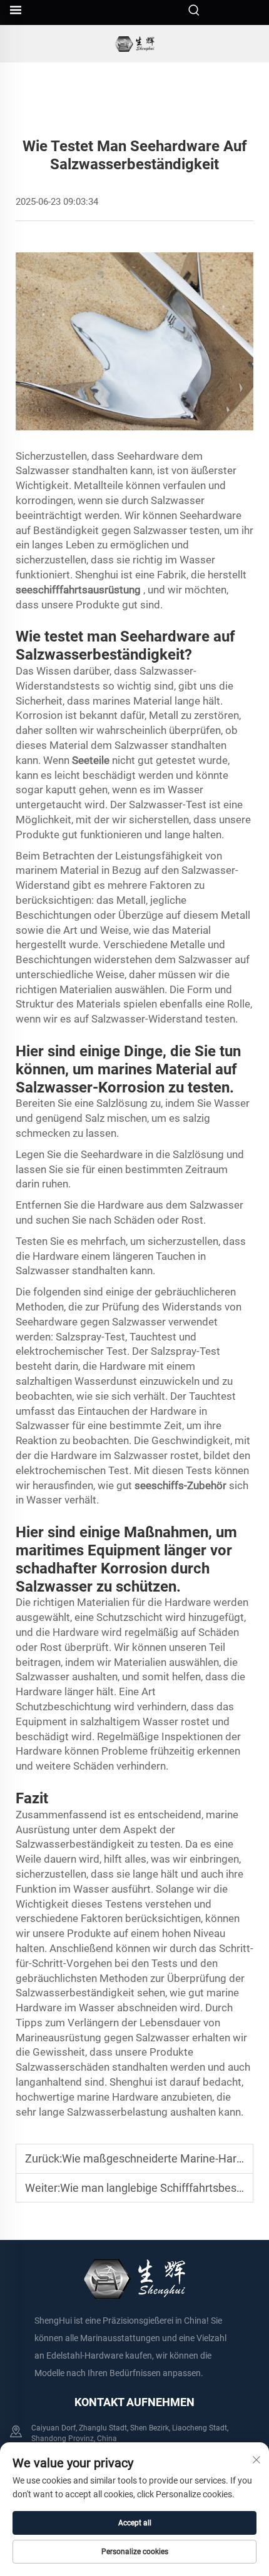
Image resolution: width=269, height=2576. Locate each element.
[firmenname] (134, 44)
